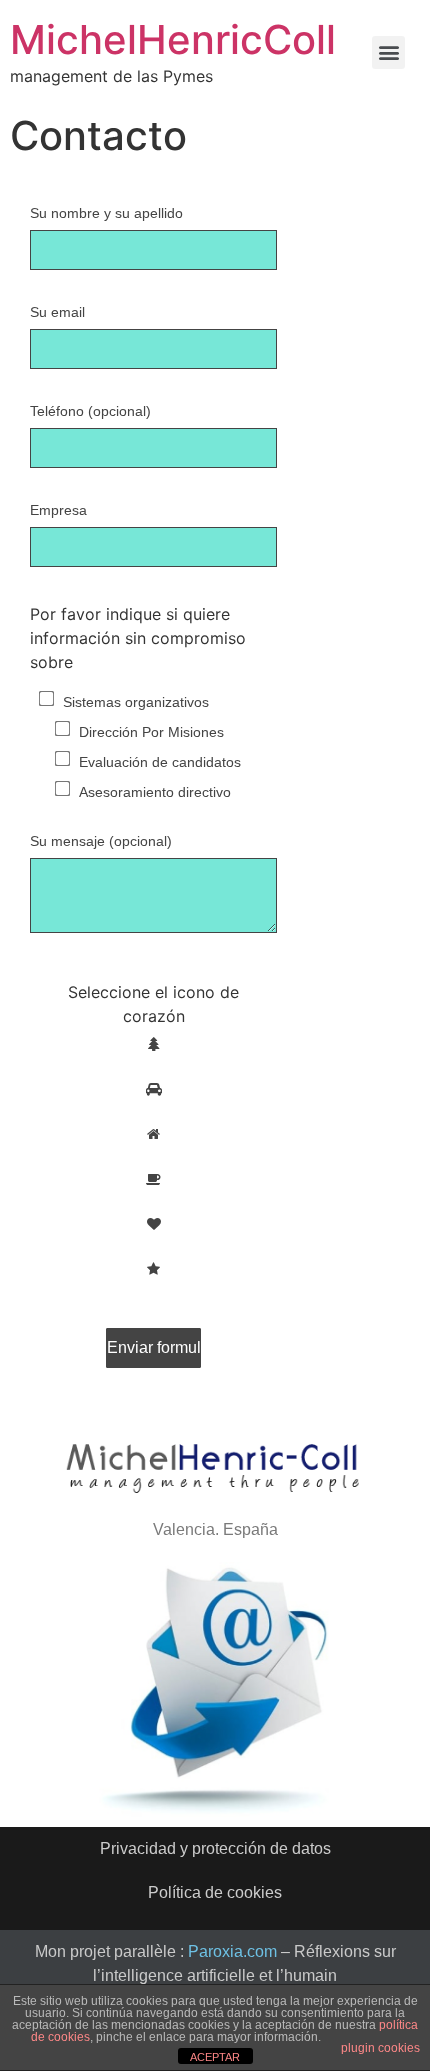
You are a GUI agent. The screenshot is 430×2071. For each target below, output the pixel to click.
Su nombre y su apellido (106, 213)
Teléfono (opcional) (90, 411)
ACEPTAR (215, 2057)
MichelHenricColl (173, 39)
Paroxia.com (232, 1951)
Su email (57, 312)
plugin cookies (380, 2048)
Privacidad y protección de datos (215, 1848)
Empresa (58, 510)
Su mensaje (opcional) (101, 841)
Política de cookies (215, 1892)
